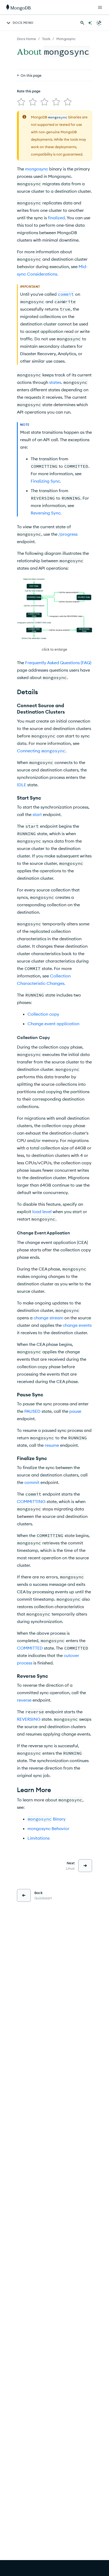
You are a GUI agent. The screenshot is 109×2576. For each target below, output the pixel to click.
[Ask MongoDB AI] (90, 23)
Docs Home (26, 39)
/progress (68, 534)
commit (32, 1482)
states (55, 382)
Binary (47, 1819)
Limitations (38, 1838)
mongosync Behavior (48, 1828)
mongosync (37, 169)
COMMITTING (31, 1501)
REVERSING (29, 1719)
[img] (21, 102)
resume (52, 1445)
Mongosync (66, 39)
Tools (46, 39)
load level (42, 1212)
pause (75, 1411)
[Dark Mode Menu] (99, 23)
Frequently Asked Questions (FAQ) (58, 663)
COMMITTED (30, 1648)
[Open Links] (100, 7)
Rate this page (29, 91)
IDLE (22, 785)
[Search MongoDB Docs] (82, 23)
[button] (54, 615)
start (37, 814)
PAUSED (32, 1411)
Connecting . (42, 751)
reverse (24, 1700)
